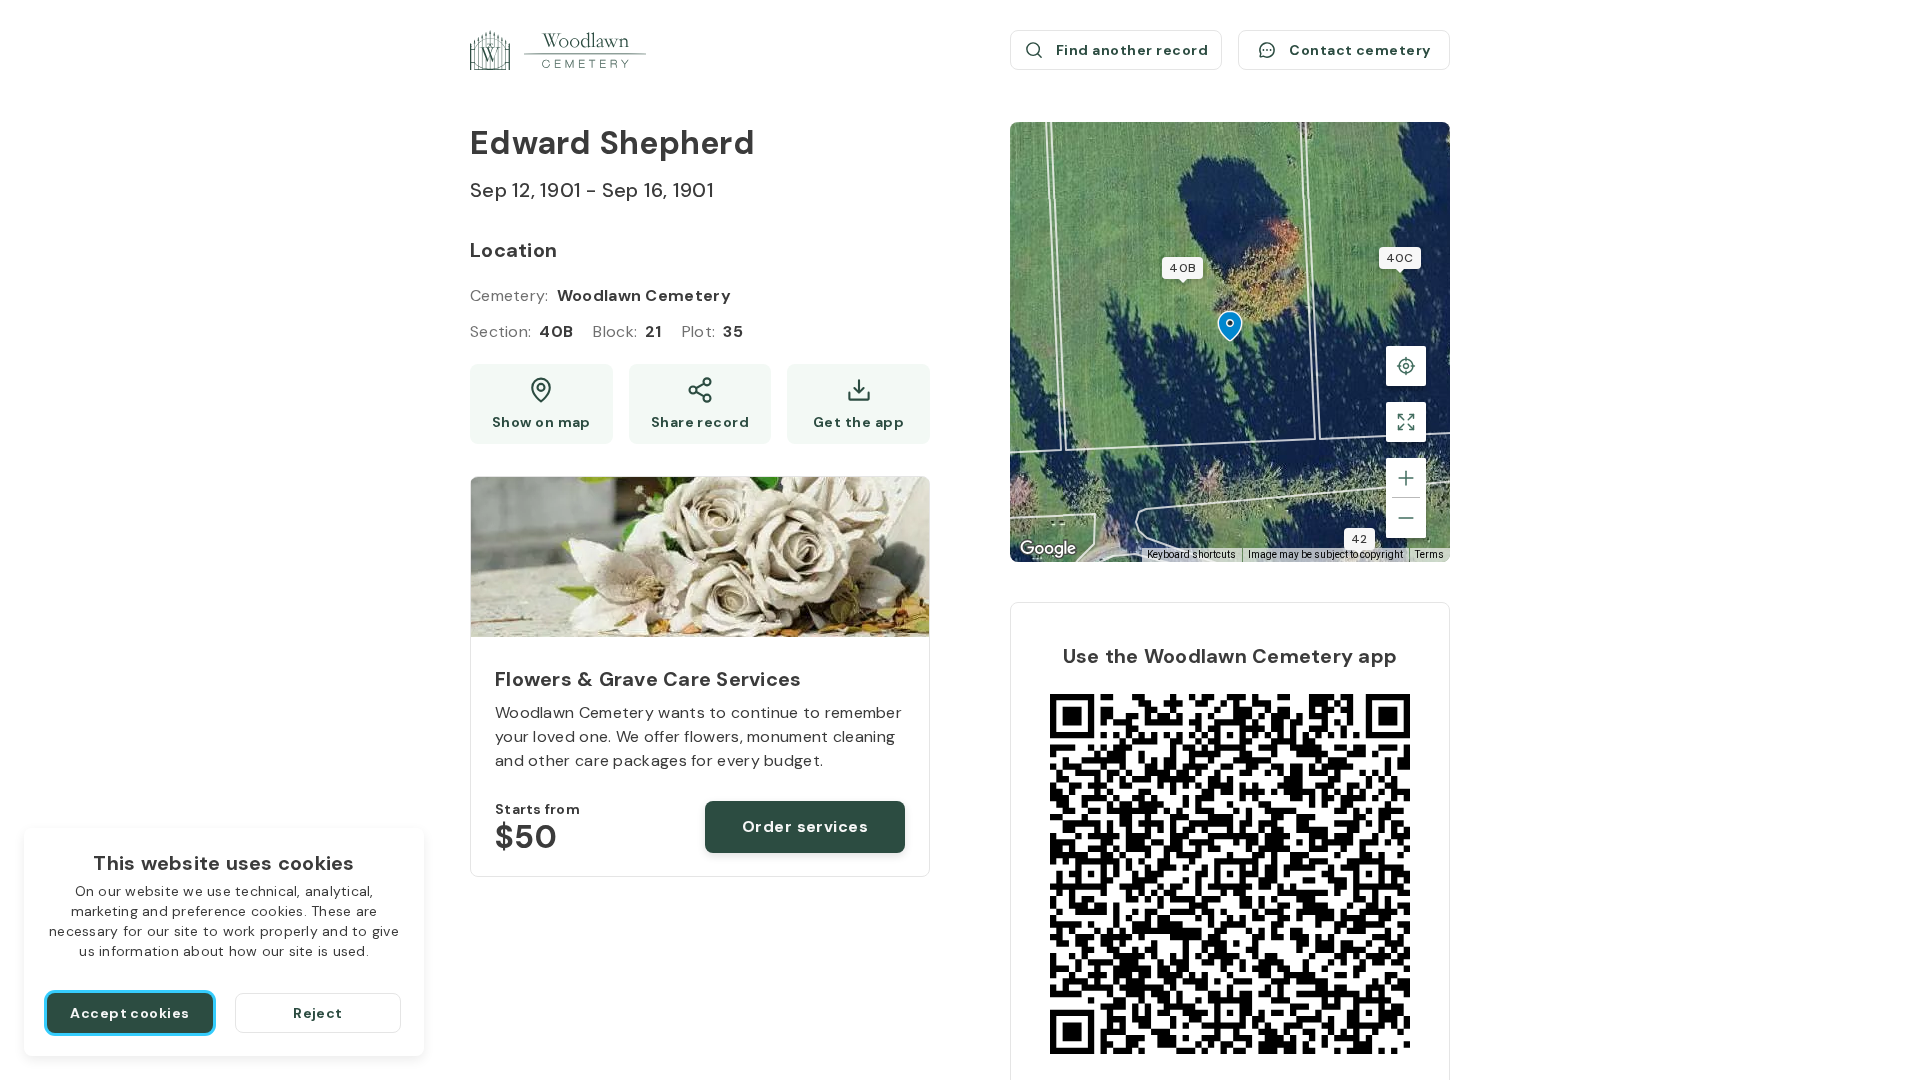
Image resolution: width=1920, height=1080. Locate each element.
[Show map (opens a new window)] (541, 404)
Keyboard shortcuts (1191, 554)
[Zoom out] (1406, 518)
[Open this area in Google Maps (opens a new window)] (1048, 549)
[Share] (700, 404)
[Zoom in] (1406, 478)
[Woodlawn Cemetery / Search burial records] (558, 50)
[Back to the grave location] (1406, 366)
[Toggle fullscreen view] (1406, 422)
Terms (1429, 554)
